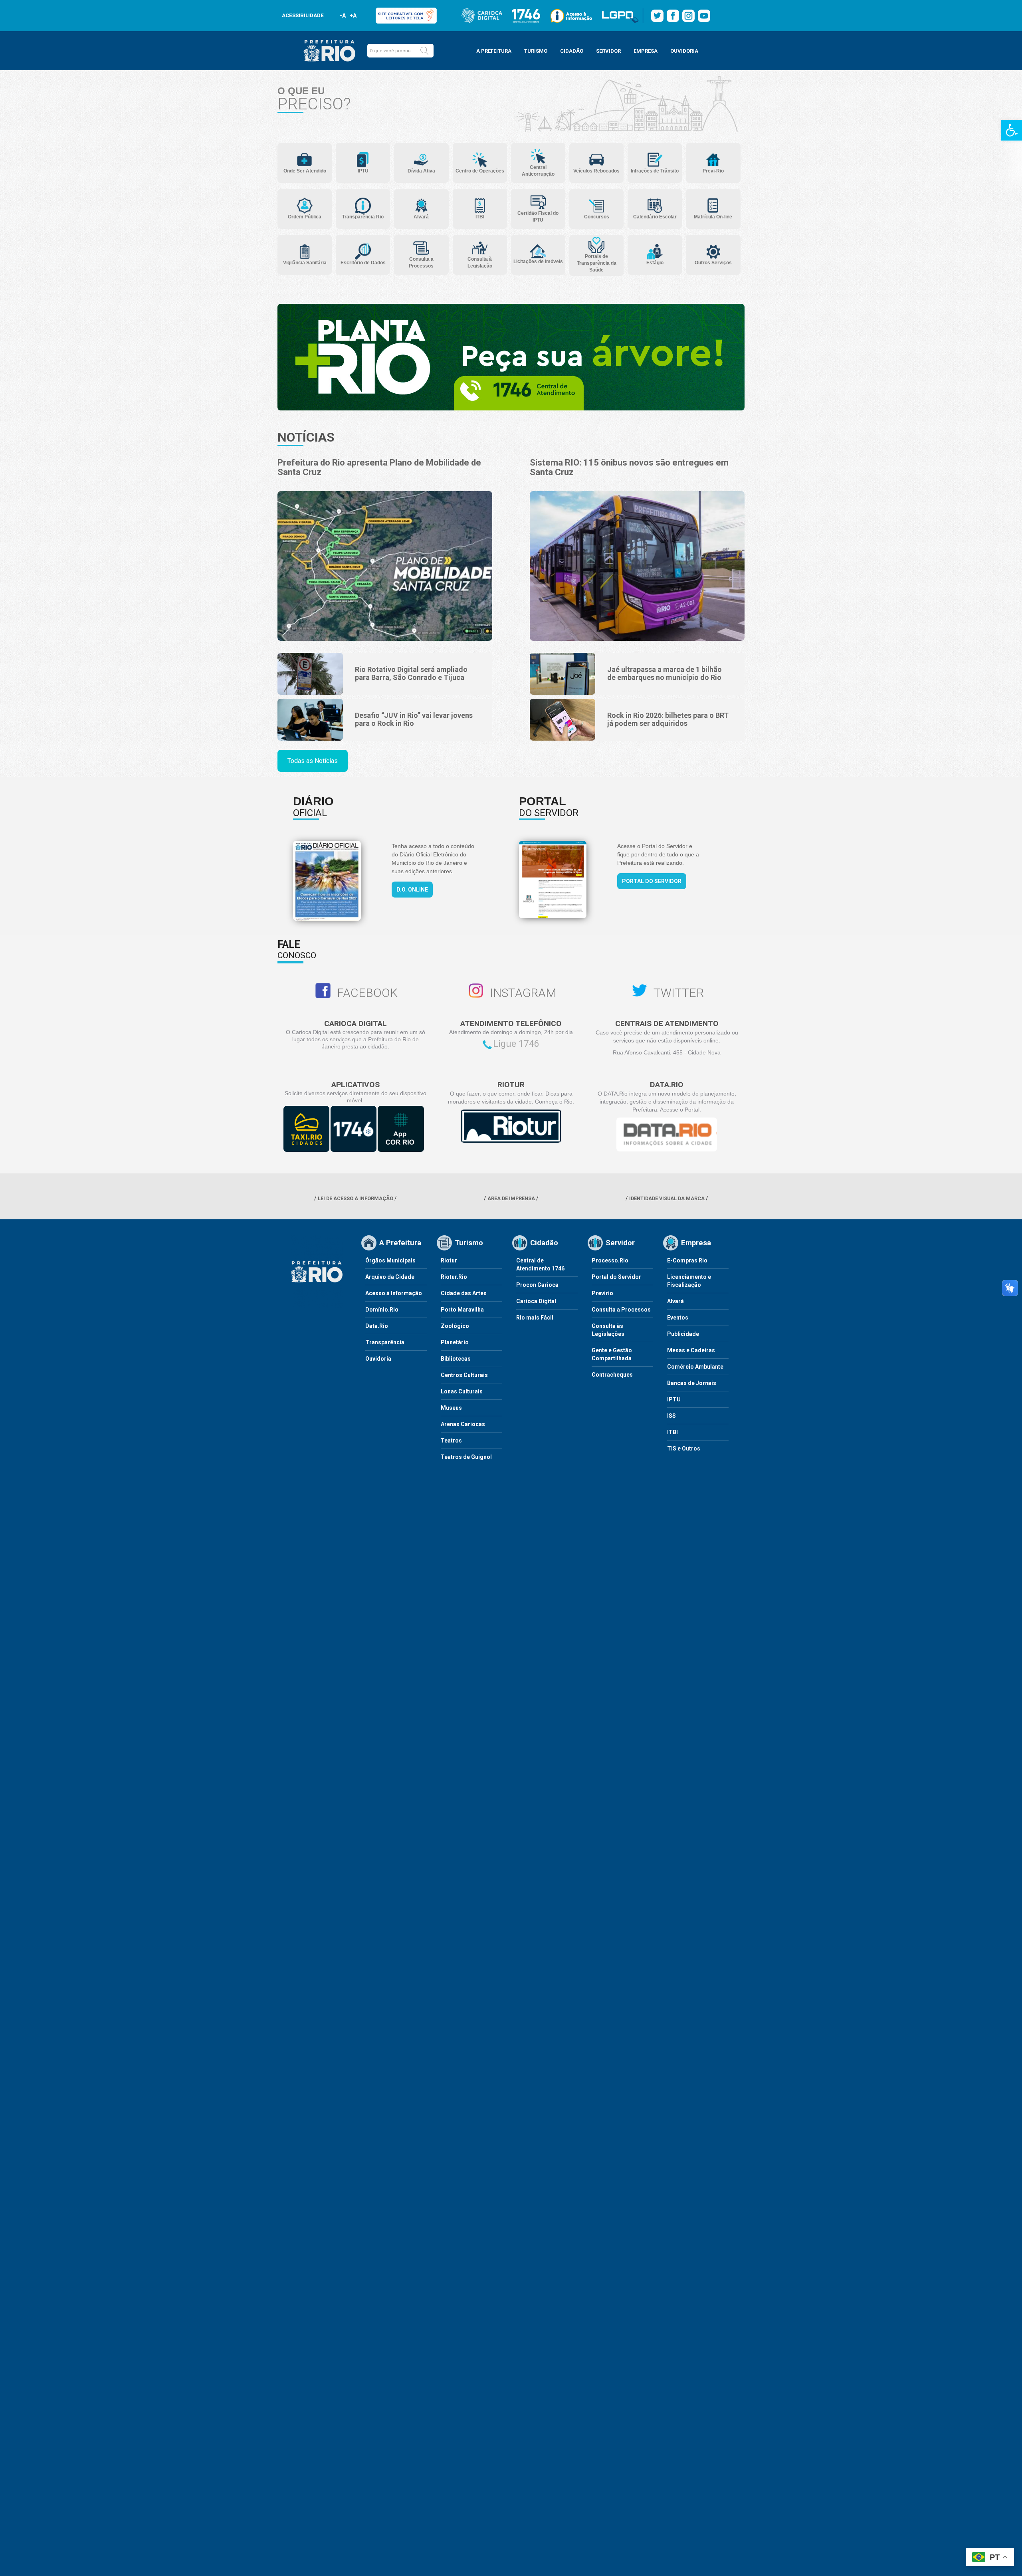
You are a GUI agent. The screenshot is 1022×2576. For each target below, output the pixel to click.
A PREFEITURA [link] (494, 51)
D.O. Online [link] (412, 890)
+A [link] (353, 16)
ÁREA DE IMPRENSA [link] (511, 1198)
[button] (424, 51)
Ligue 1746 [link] (516, 1044)
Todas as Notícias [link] (313, 761)
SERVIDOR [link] (608, 51)
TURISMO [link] (536, 51)
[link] (1012, 130)
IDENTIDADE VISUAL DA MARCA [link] (667, 1198)
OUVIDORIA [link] (684, 51)
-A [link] (343, 16)
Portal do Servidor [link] (652, 881)
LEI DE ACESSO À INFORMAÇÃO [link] (356, 1198)
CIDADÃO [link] (572, 51)
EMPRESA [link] (646, 51)
